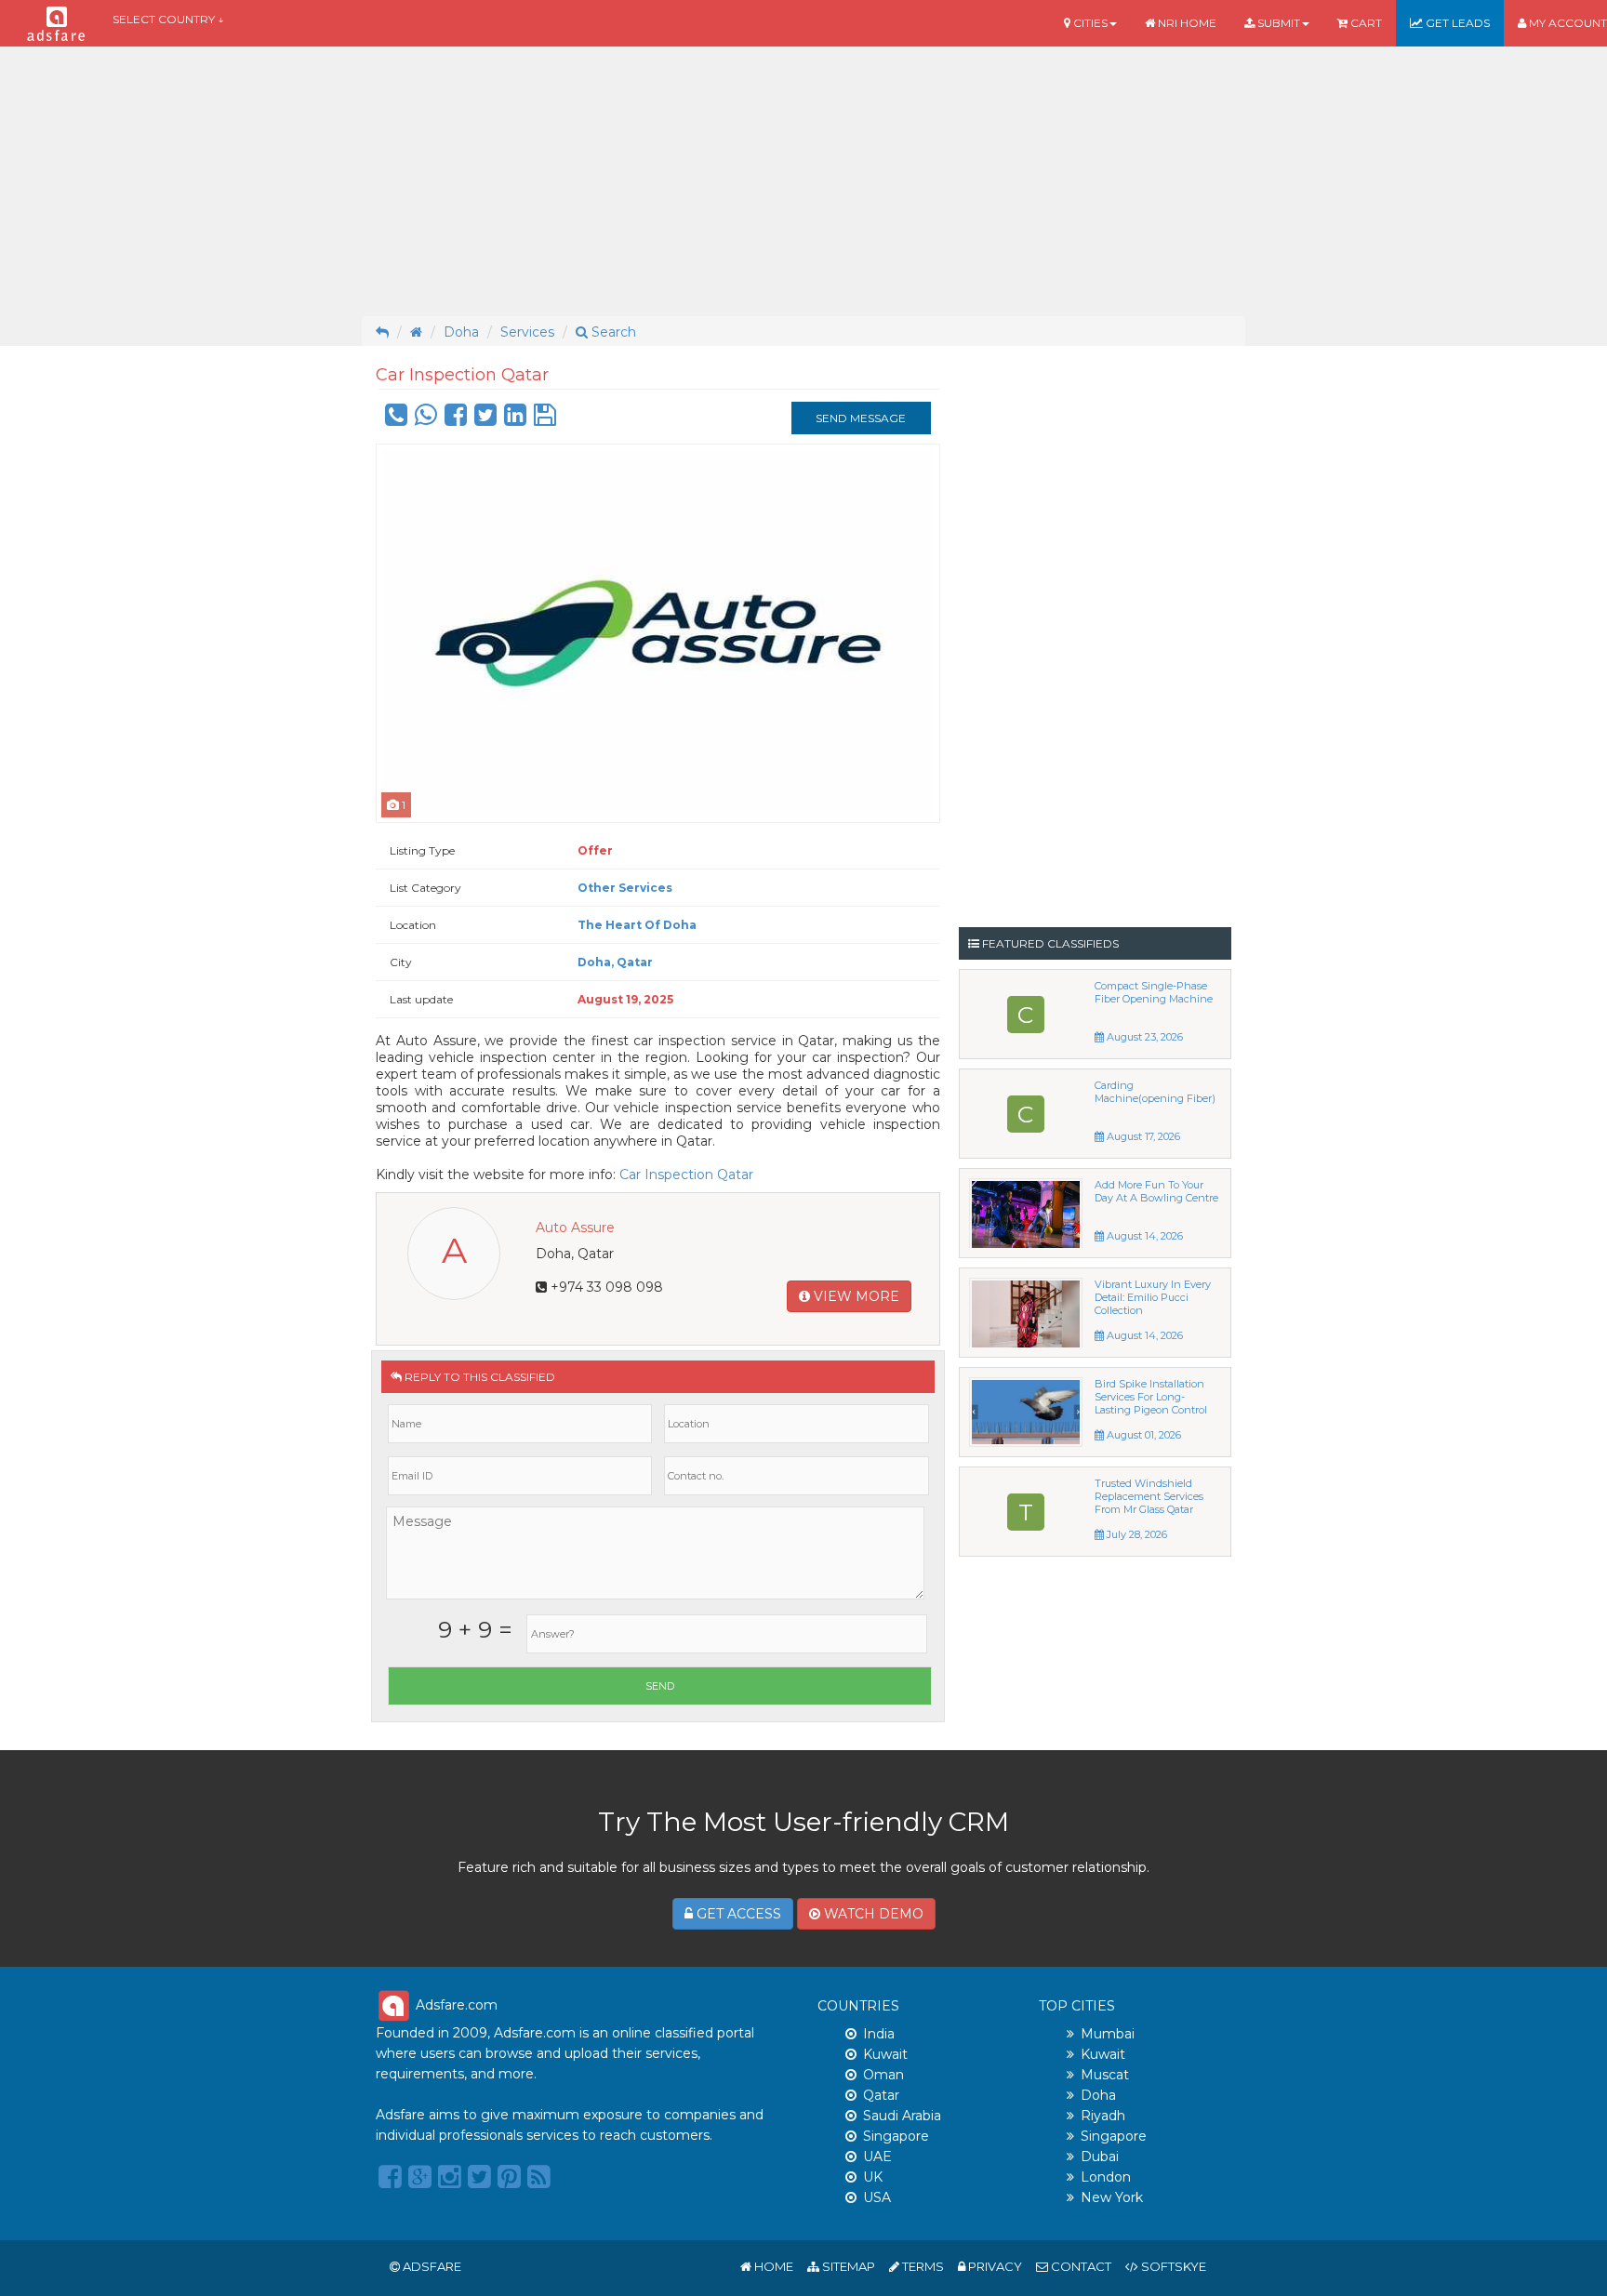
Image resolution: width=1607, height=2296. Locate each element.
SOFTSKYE (1172, 2266)
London (1106, 2177)
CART (1365, 23)
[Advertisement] (803, 181)
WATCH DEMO (872, 1914)
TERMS (922, 2266)
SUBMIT (1277, 23)
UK (873, 2177)
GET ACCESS (737, 1914)
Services (527, 332)
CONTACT (1080, 2266)
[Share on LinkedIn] (515, 419)
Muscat (1105, 2075)
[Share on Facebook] (456, 419)
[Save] (545, 419)
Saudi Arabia (902, 2116)
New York (1112, 2197)
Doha (461, 332)
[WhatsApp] (426, 419)
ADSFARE (432, 2266)
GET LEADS (1456, 23)
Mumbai (1108, 2034)
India (879, 2034)
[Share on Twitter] (485, 419)
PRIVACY (994, 2266)
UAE (877, 2157)
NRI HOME (1186, 23)
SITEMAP (847, 2266)
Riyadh (1103, 2116)
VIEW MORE (855, 1296)
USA (877, 2197)
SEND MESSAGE (861, 418)
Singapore (896, 2136)
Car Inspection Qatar (686, 1175)
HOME (772, 2266)
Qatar (881, 2095)
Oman (883, 2075)
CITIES (1089, 23)
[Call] (396, 419)
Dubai (1100, 2157)
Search (612, 332)
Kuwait (885, 2054)
